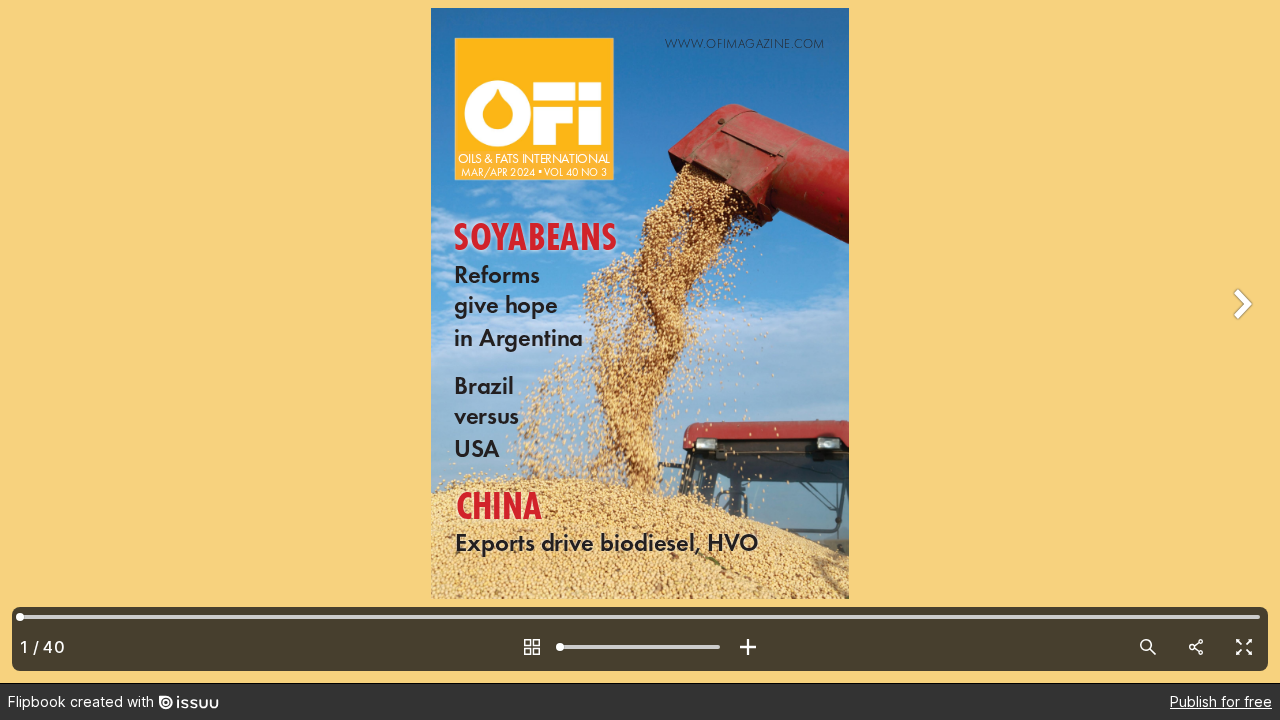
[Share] (1196, 647)
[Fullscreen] (1244, 647)
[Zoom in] (748, 647)
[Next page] (1240, 341)
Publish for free (1221, 701)
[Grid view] (532, 647)
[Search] (1148, 647)
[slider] (640, 647)
